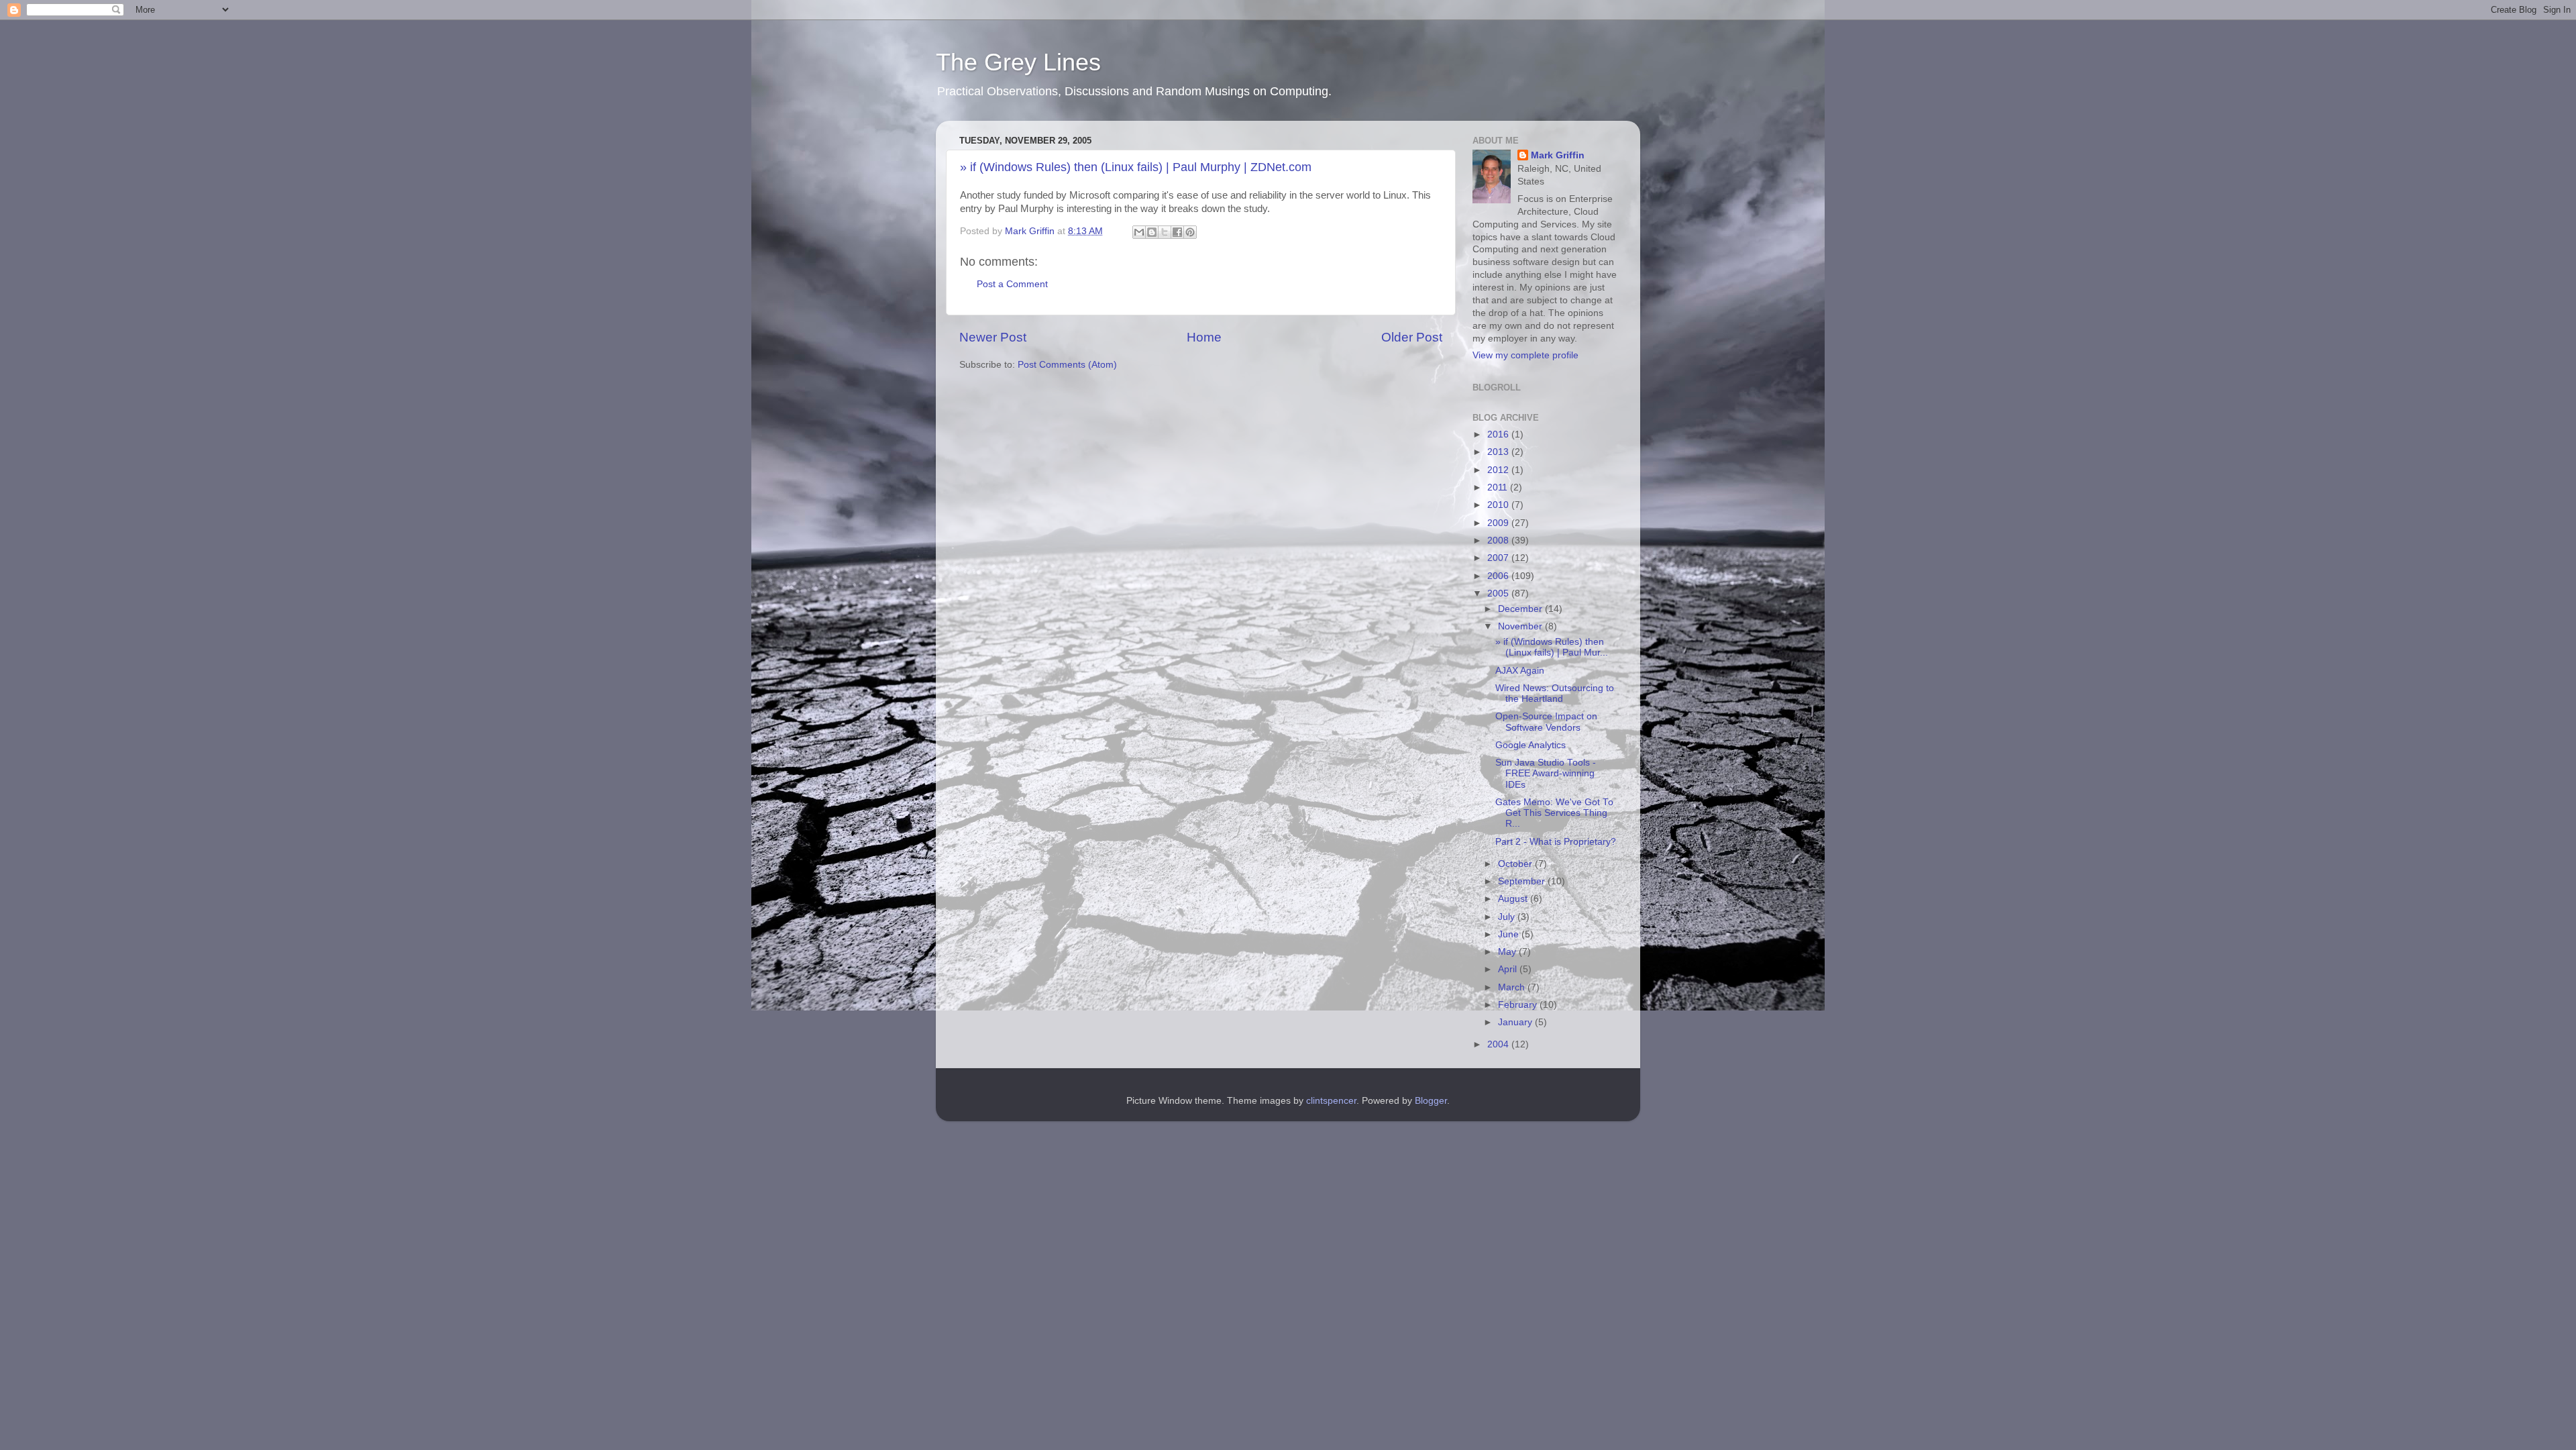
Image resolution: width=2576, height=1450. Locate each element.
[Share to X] (1165, 232)
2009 (1499, 523)
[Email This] (1139, 232)
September (1523, 881)
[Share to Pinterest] (1190, 232)
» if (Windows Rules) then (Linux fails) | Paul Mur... (1552, 647)
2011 (1499, 487)
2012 (1499, 470)
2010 (1499, 505)
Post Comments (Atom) (1067, 365)
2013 (1499, 452)
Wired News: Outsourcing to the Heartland (1555, 693)
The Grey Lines (1018, 62)
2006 (1499, 576)
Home (1204, 337)
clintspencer (1331, 1101)
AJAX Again (1520, 671)
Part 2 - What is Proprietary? (1556, 842)
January (1516, 1022)
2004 (1499, 1044)
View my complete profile (1525, 355)
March (1513, 987)
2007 (1499, 558)
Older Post (1412, 337)
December (1521, 609)
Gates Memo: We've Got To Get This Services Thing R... (1554, 813)
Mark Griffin (1558, 155)
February (1519, 1005)
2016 (1499, 434)
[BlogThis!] (1152, 232)
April (1509, 969)
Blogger (1431, 1101)
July (1508, 917)
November (1521, 626)
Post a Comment (1012, 284)
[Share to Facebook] (1177, 232)
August (1514, 899)
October (1516, 864)
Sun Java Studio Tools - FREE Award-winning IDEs (1546, 773)
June (1510, 934)
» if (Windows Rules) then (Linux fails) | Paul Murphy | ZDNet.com (1136, 167)
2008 (1499, 540)
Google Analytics (1531, 745)
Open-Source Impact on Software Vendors (1546, 722)
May (1508, 952)
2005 (1499, 593)
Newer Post (993, 337)
